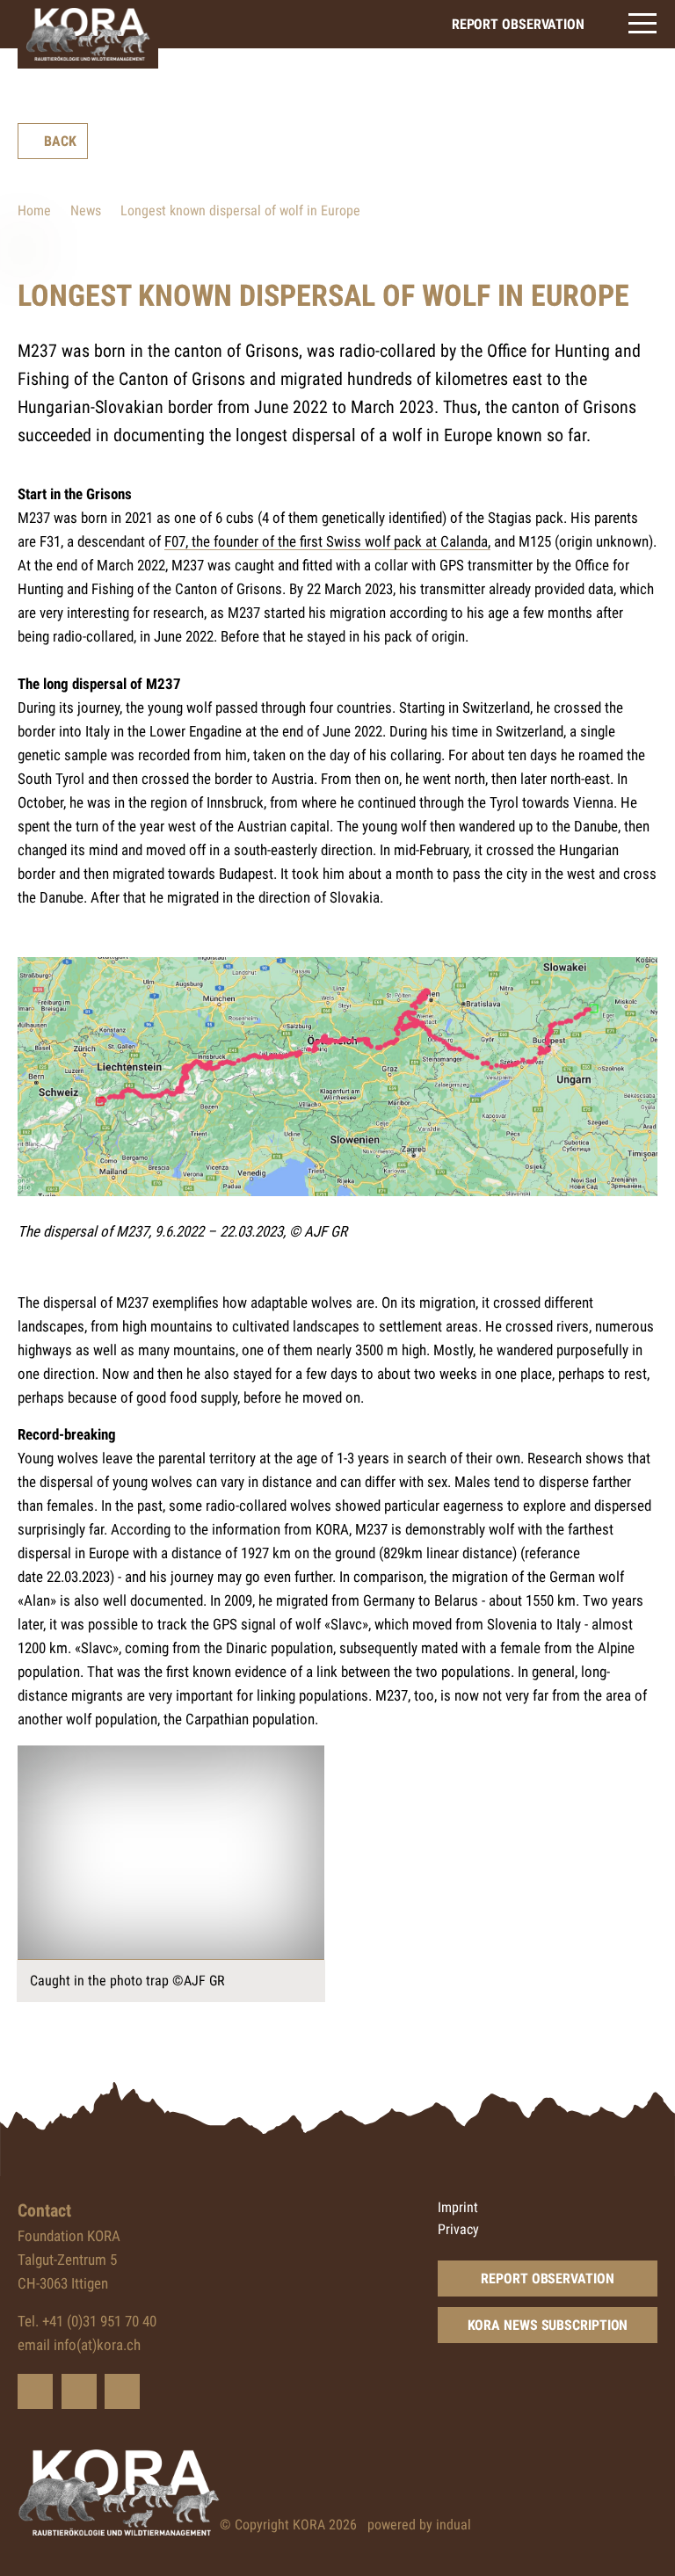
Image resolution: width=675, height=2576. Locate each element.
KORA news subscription (548, 2325)
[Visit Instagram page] (122, 2391)
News (86, 210)
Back (60, 141)
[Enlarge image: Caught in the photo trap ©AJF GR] (171, 1853)
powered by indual (419, 2525)
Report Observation (547, 2278)
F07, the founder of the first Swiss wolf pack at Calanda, (327, 541)
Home (34, 210)
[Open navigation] (642, 23)
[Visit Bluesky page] (35, 2391)
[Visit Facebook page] (79, 2391)
